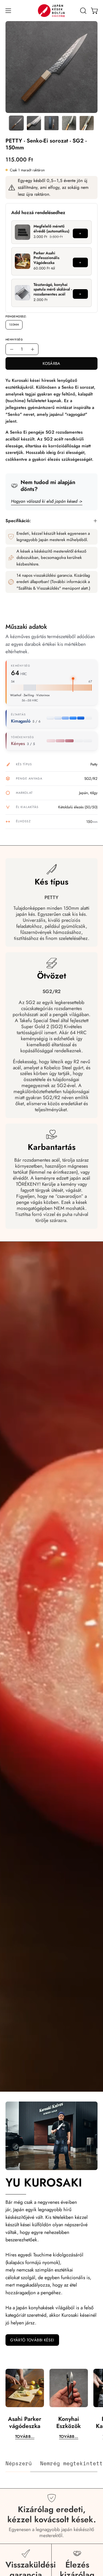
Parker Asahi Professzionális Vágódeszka (46, 258)
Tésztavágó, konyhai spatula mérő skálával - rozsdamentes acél (53, 289)
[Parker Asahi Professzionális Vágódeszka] (23, 261)
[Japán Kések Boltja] (52, 11)
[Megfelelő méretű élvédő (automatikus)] (23, 232)
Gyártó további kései (32, 2340)
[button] (83, 11)
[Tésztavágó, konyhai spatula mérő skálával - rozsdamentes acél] (23, 293)
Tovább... (25, 2436)
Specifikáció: (18, 521)
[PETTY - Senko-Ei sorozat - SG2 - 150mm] (16, 123)
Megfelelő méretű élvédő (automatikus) (51, 229)
